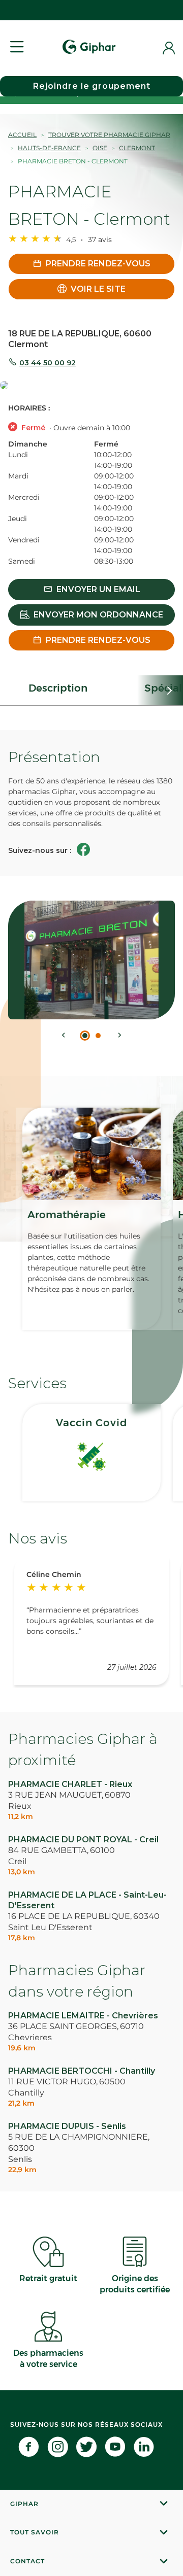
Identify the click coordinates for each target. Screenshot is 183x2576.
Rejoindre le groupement (92, 86)
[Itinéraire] (91, 386)
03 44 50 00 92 (48, 363)
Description (58, 688)
